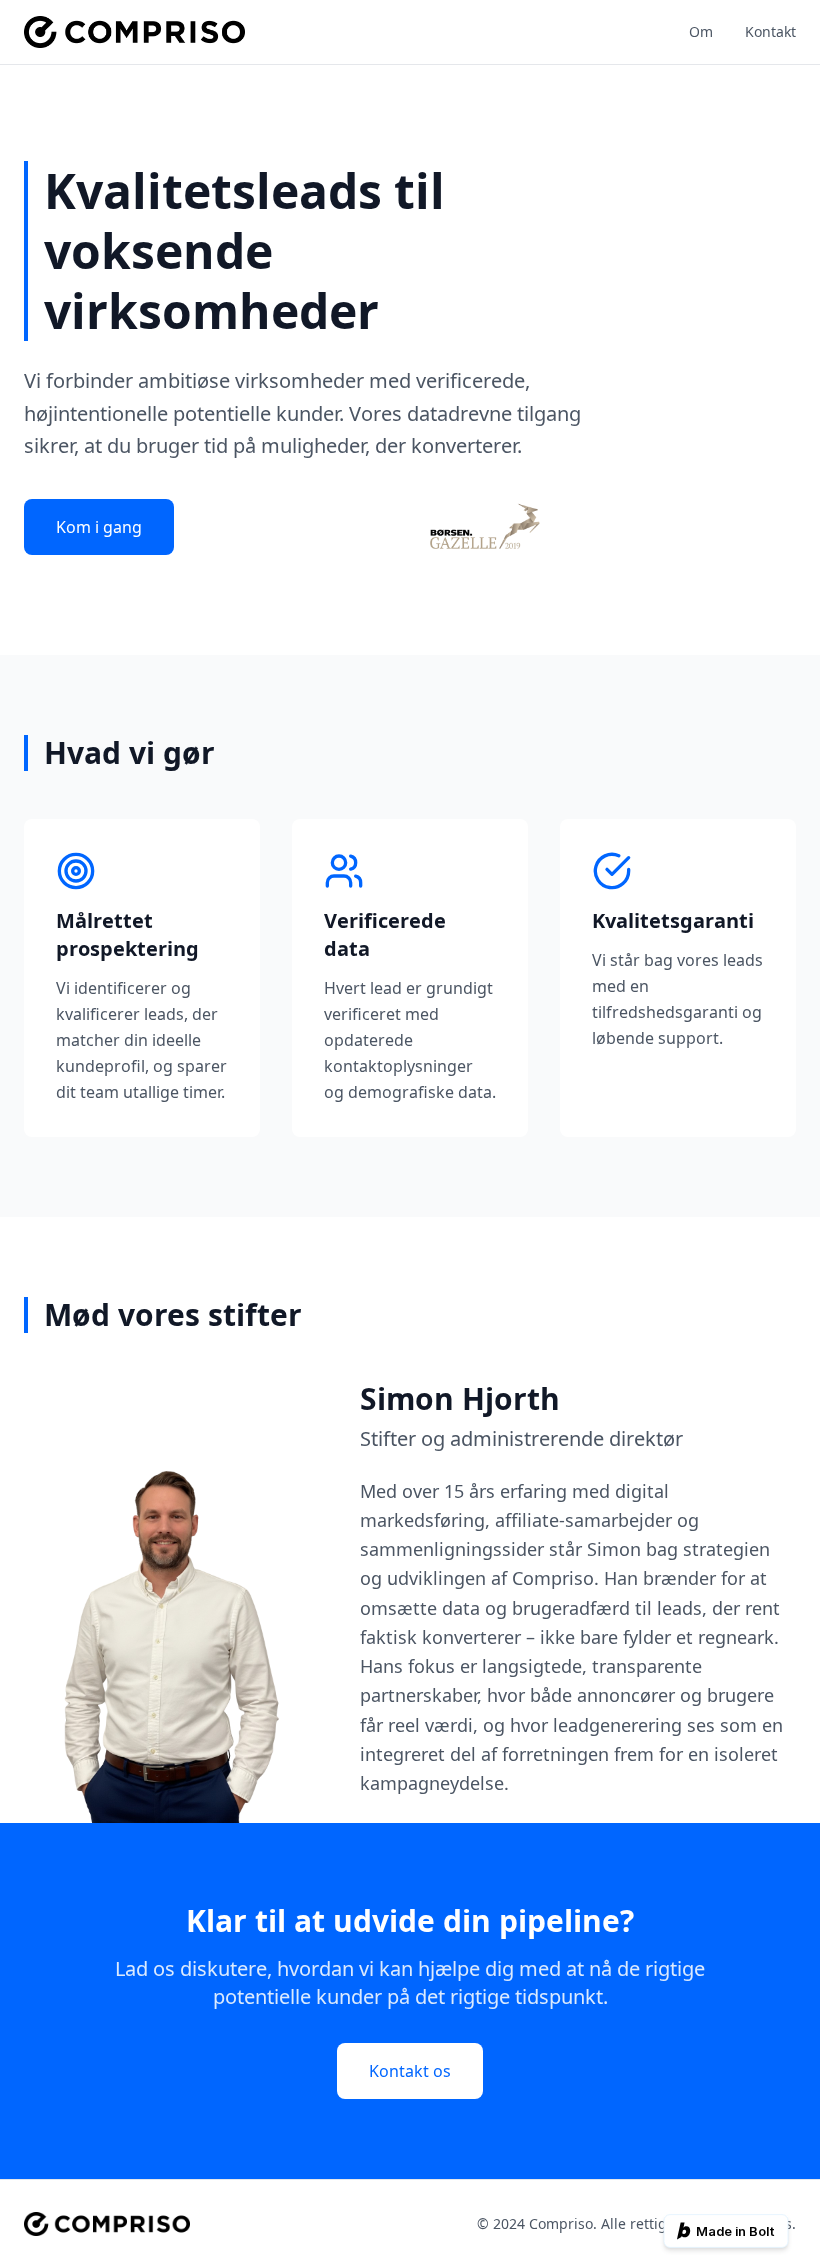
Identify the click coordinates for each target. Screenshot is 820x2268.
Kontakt (770, 31)
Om (701, 31)
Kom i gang (99, 527)
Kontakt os (410, 2071)
